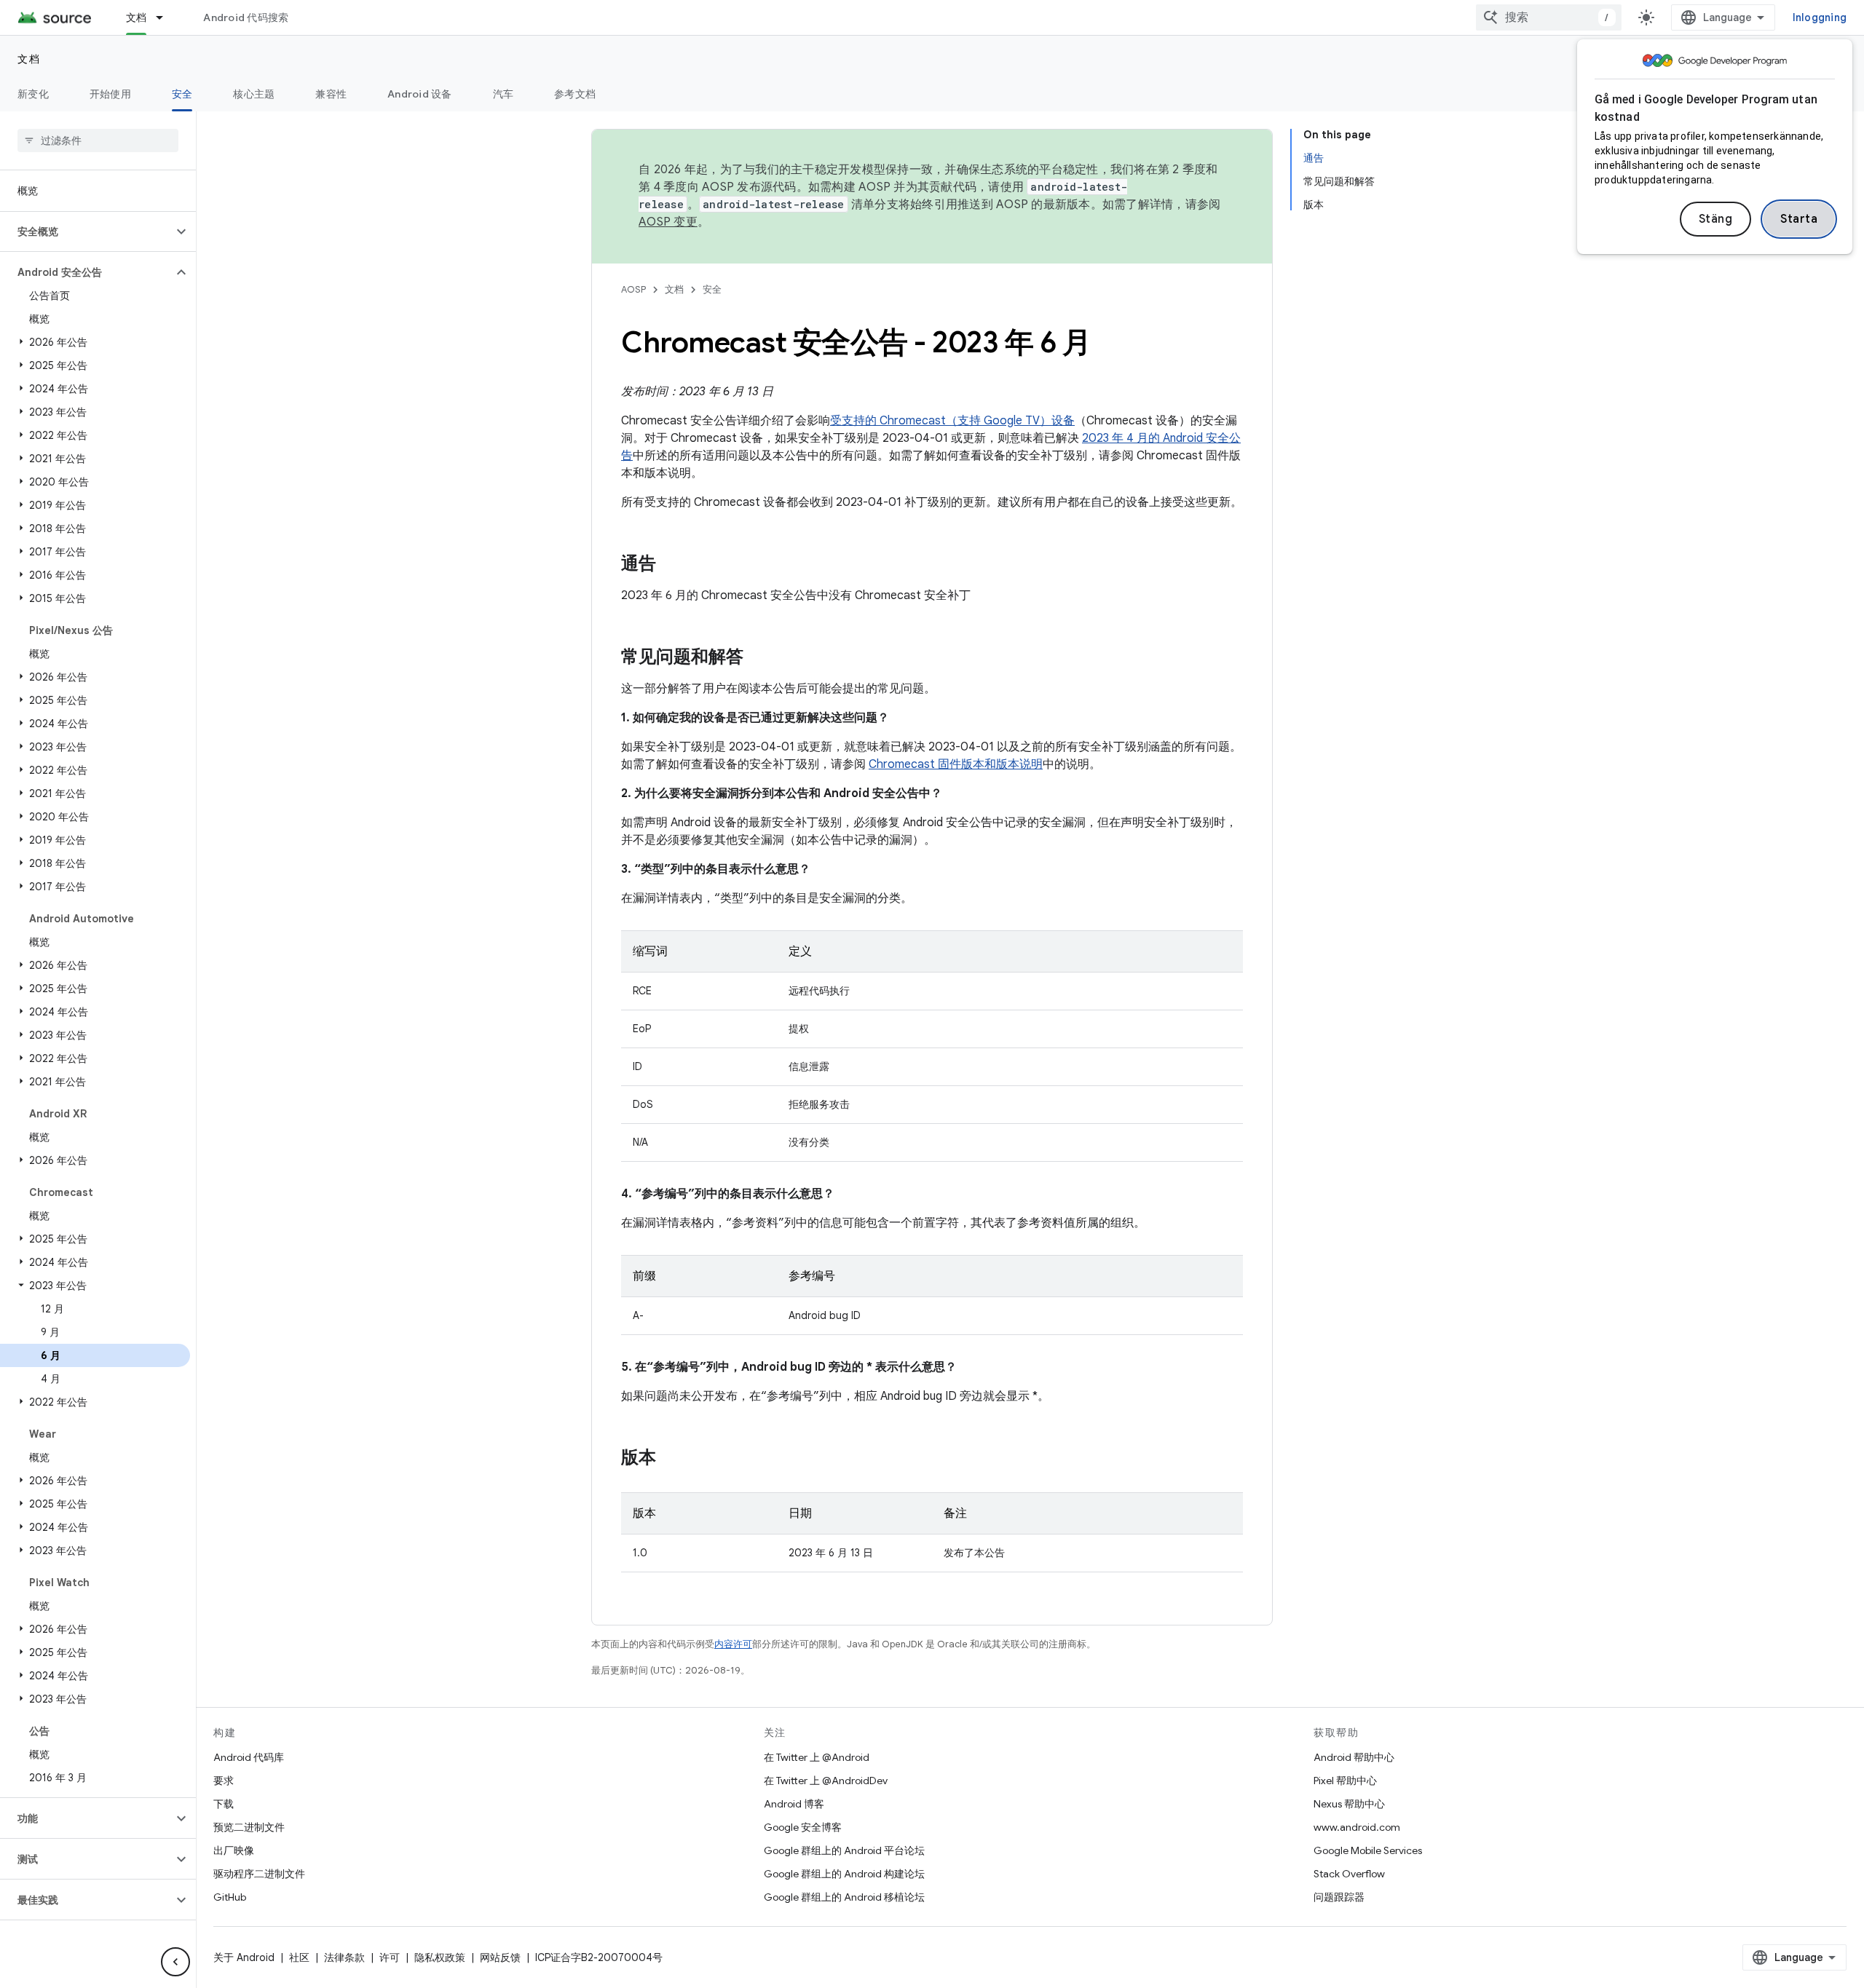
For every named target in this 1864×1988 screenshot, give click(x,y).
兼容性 (331, 94)
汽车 (503, 94)
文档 (137, 17)
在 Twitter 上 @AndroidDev (826, 1781)
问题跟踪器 (1339, 1897)
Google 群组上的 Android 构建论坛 (844, 1874)
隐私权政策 (440, 1957)
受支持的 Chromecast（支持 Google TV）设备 (952, 421)
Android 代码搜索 (246, 17)
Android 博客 (794, 1804)
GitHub (230, 1897)
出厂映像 (234, 1850)
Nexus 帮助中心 (1349, 1804)
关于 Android (244, 1957)
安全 (182, 94)
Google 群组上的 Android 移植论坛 (844, 1897)
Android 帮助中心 (1354, 1757)
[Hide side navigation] (175, 1962)
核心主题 (254, 94)
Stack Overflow (1349, 1874)
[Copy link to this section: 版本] (671, 1459)
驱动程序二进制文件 (259, 1874)
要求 (224, 1781)
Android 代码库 (249, 1757)
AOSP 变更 (668, 222)
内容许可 (733, 1644)
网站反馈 (500, 1957)
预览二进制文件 (249, 1827)
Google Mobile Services (1368, 1850)
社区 (299, 1957)
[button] (86, 231)
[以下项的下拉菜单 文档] (166, 17)
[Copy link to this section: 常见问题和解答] (758, 658)
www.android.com (1357, 1827)
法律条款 (344, 1957)
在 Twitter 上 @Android (817, 1757)
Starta (1799, 219)
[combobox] (1549, 17)
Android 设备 (420, 94)
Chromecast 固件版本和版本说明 (956, 764)
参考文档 (575, 94)
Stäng (1716, 219)
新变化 (33, 94)
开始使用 (110, 94)
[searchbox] (98, 140)
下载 (224, 1804)
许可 (390, 1957)
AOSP (633, 289)
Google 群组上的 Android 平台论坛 (844, 1850)
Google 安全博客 (803, 1827)
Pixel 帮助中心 (1345, 1781)
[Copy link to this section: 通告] (671, 565)
